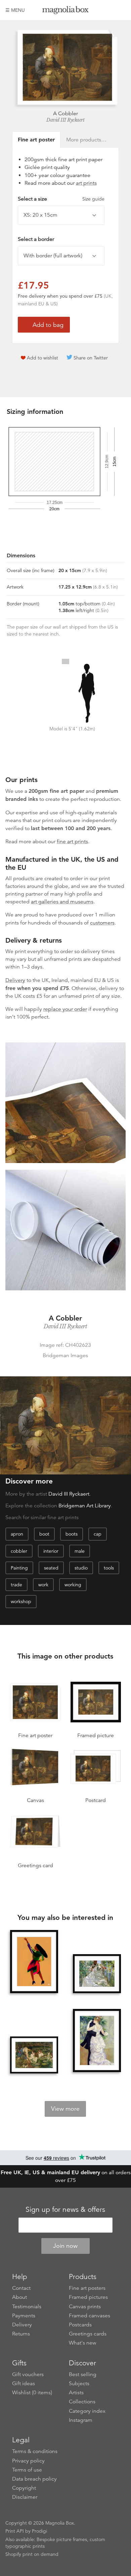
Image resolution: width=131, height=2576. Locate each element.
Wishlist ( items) (32, 2393)
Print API (15, 2531)
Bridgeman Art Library (85, 1506)
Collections (82, 2402)
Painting (19, 1568)
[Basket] (121, 10)
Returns (21, 2334)
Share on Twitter (91, 358)
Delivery (15, 980)
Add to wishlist (42, 358)
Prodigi (39, 2531)
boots (72, 1534)
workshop (21, 1601)
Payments (24, 2316)
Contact (21, 2288)
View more (65, 2109)
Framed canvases (90, 2316)
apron (17, 1534)
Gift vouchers (28, 2374)
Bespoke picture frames (62, 2539)
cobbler (19, 1551)
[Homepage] (65, 11)
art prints (86, 183)
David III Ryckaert (65, 120)
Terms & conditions (35, 2451)
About (19, 2297)
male (80, 1551)
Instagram (81, 2420)
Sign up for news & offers (65, 2209)
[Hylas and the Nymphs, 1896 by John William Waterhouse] (34, 2055)
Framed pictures (88, 2297)
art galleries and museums (62, 902)
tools (109, 1568)
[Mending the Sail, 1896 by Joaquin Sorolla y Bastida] (97, 1974)
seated (51, 1568)
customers (102, 923)
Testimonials (27, 2307)
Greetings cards (88, 2334)
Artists (76, 2393)
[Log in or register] (109, 10)
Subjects (79, 2384)
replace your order (65, 1009)
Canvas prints (85, 2307)
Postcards (80, 2325)
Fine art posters (87, 2288)
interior (51, 1551)
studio (81, 1568)
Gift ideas (24, 2384)
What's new (83, 2343)
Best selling (83, 2374)
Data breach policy (34, 2479)
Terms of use (27, 2470)
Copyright (24, 2488)
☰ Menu (15, 10)
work (43, 1585)
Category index (87, 2411)
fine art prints (72, 842)
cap (98, 1534)
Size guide (93, 199)
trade (16, 1585)
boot (44, 1534)
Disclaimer (25, 2497)
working (73, 1585)
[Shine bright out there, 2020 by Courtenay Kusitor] (34, 1962)
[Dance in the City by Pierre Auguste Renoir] (97, 2041)
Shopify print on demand (32, 2554)
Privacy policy (28, 2461)
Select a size (61, 199)
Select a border (36, 239)
